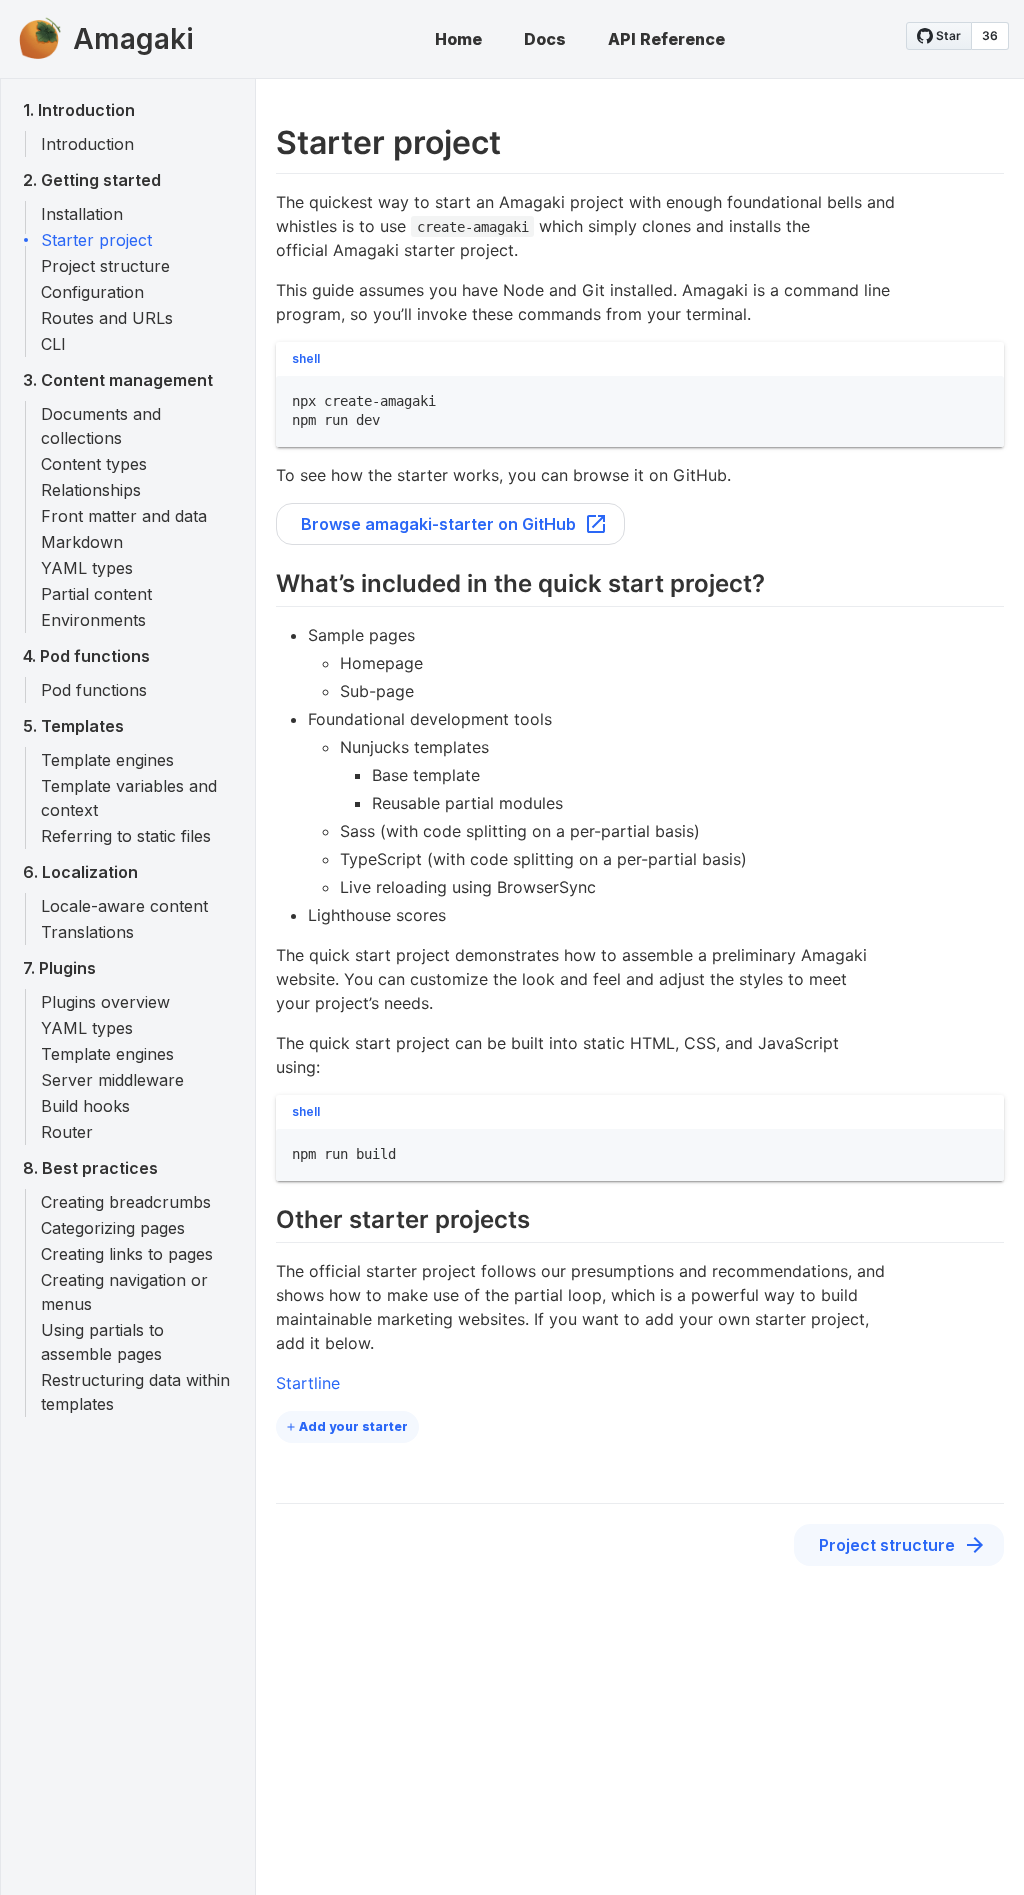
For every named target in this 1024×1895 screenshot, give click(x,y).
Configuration (92, 292)
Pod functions (94, 690)
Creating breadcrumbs (126, 1202)
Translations (87, 932)
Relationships (91, 490)
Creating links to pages (127, 1254)
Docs (545, 39)
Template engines (107, 760)
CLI (53, 344)
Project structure (105, 266)
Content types (94, 464)
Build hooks (85, 1106)
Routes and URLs (107, 318)
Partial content (96, 594)
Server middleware (112, 1080)
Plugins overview (105, 1002)
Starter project (96, 240)
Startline (308, 1383)
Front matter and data (124, 516)
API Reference (666, 39)
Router (67, 1132)
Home (458, 39)
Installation (82, 214)
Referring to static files (126, 836)
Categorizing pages (113, 1228)
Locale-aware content (124, 906)
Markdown (82, 542)
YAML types (87, 568)
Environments (93, 620)
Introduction (87, 144)
